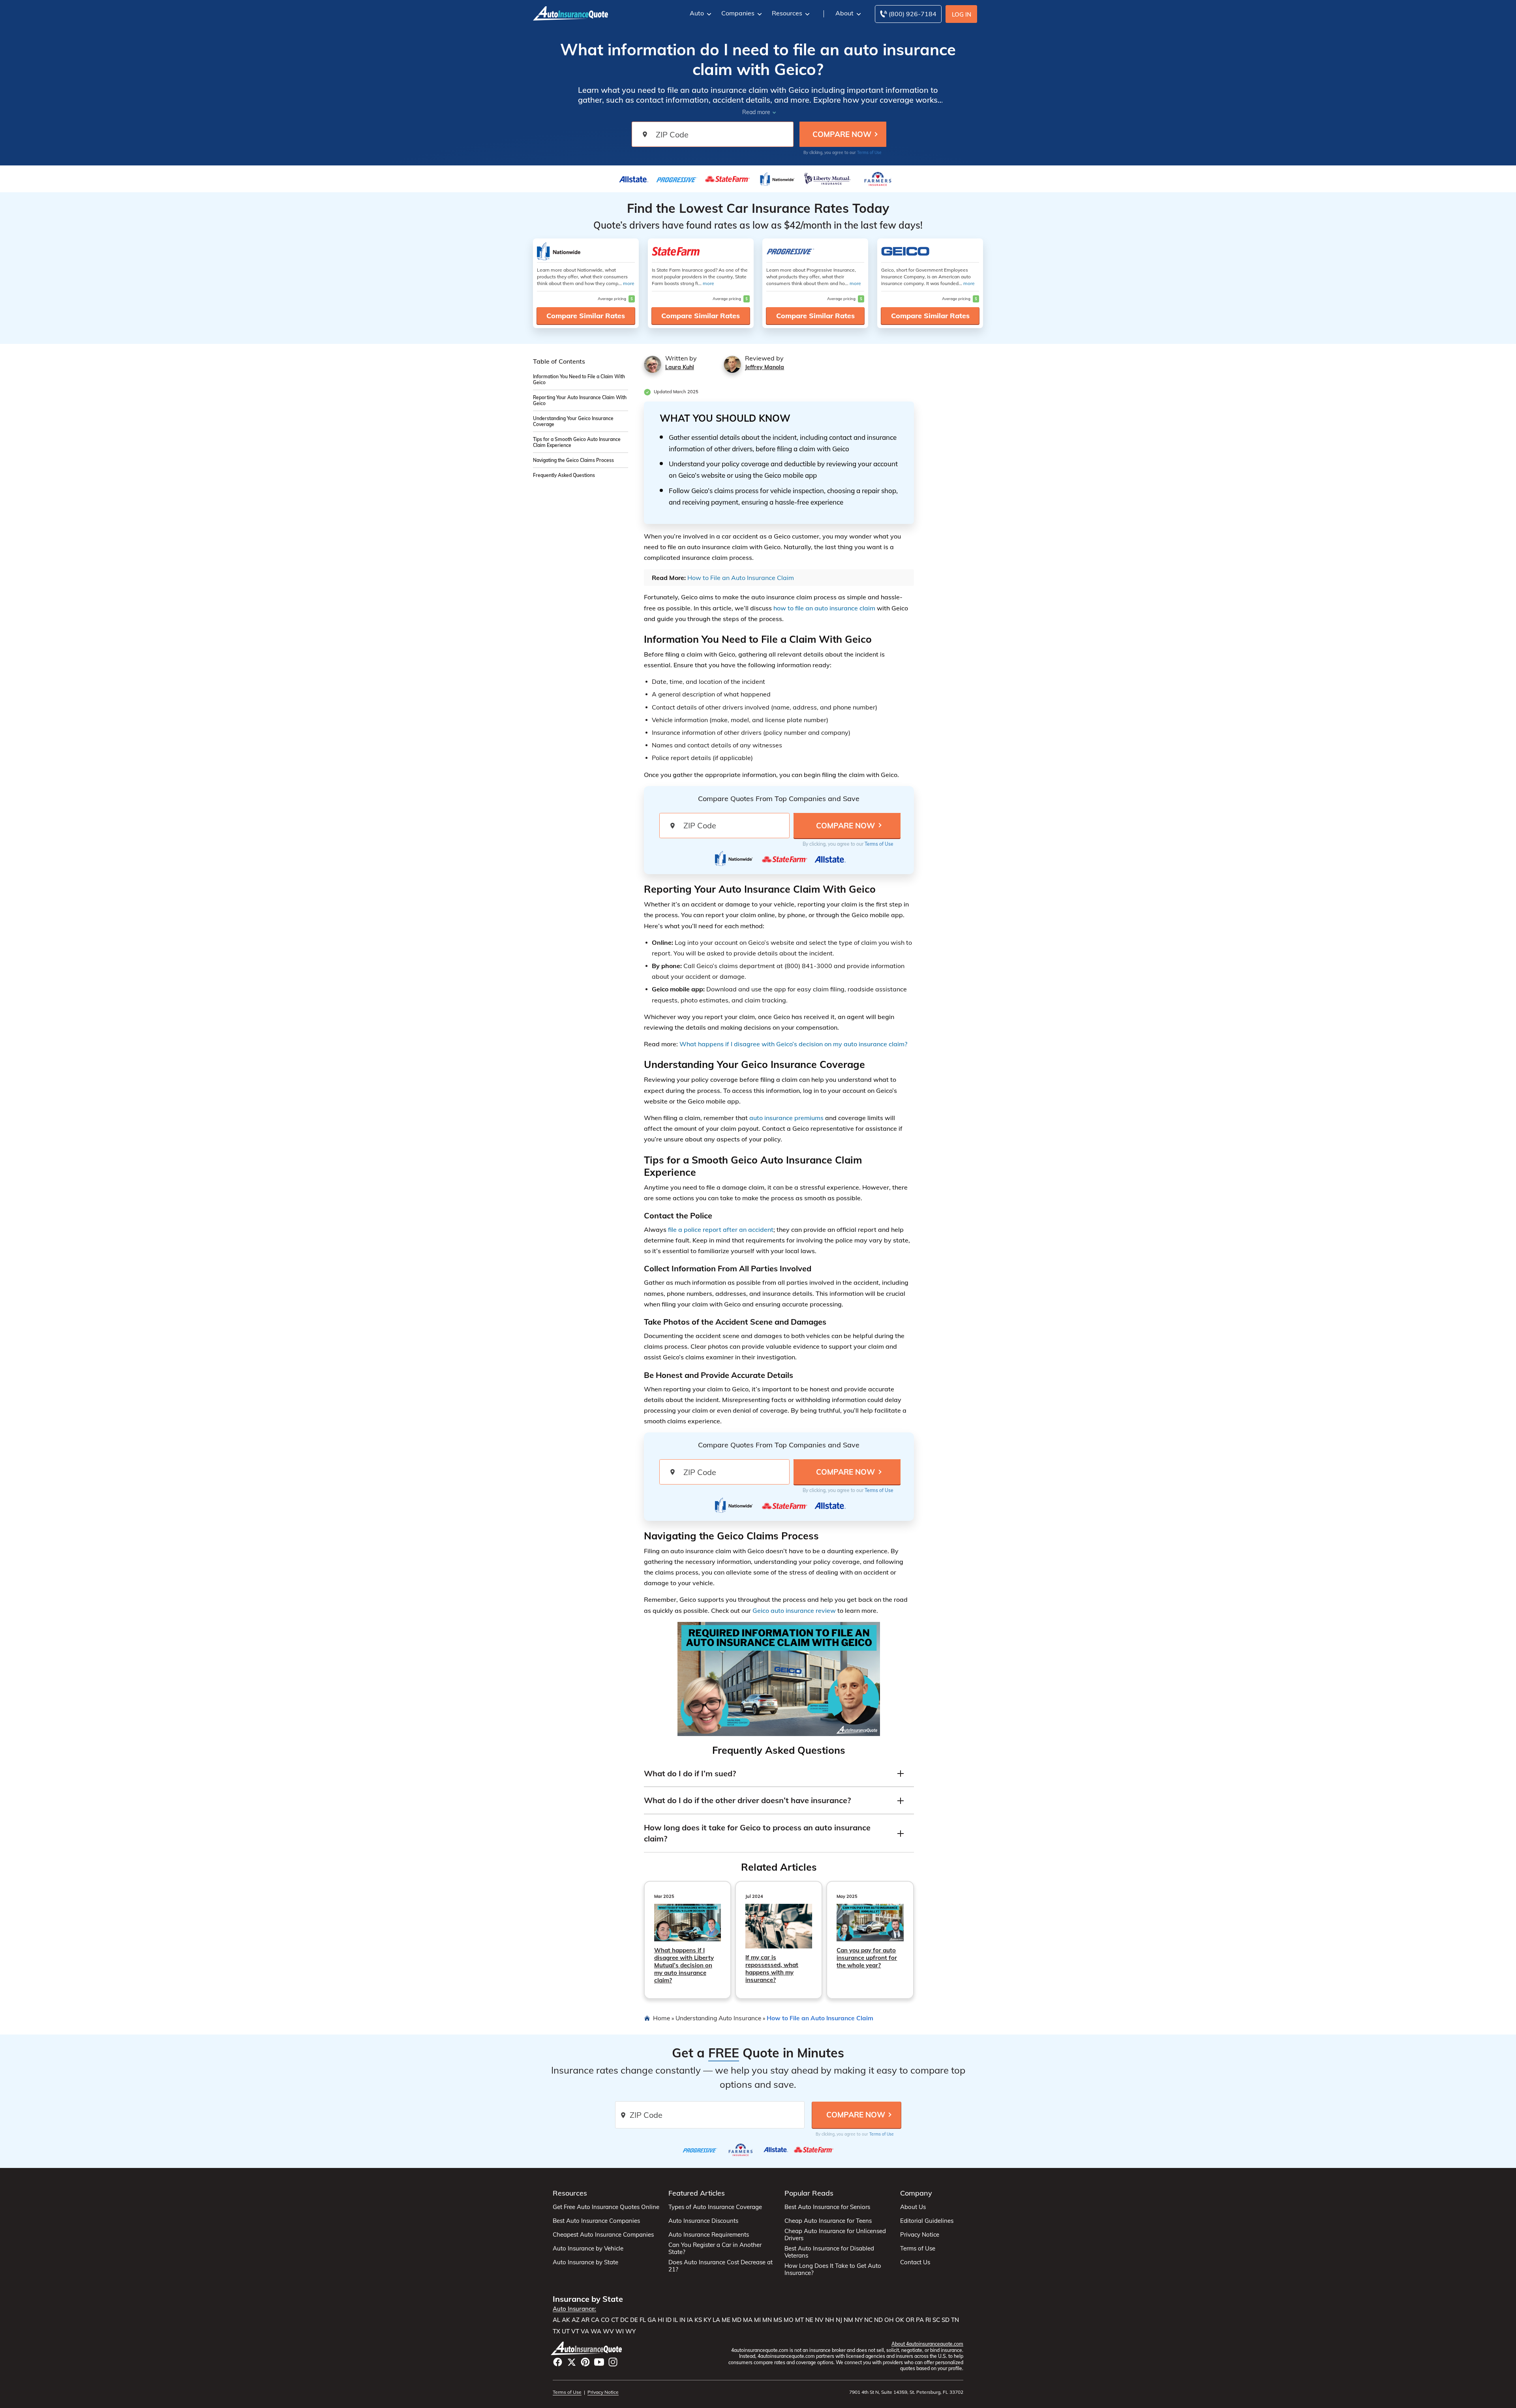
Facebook (558, 2362)
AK (566, 2320)
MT (799, 2320)
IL (675, 2320)
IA (690, 2320)
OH (889, 2320)
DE (634, 2320)
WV (608, 2331)
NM (848, 2320)
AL (556, 2320)
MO (789, 2320)
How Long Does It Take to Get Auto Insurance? (833, 2269)
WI (620, 2331)
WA (596, 2331)
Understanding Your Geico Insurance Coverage (573, 421)
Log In (962, 14)
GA (652, 2320)
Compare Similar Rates (586, 316)
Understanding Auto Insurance (718, 2018)
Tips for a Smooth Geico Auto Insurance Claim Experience (577, 442)
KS (698, 2320)
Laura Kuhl (680, 367)
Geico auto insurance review (794, 1610)
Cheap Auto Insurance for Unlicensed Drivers (835, 2235)
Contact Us (915, 2262)
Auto (697, 13)
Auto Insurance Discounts (703, 2221)
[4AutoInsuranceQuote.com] (570, 13)
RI (928, 2320)
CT (615, 2320)
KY (707, 2320)
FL (643, 2320)
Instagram (613, 2362)
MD (737, 2320)
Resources (787, 13)
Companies (738, 13)
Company (916, 2193)
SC (936, 2320)
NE (809, 2320)
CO (605, 2320)
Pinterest (585, 2362)
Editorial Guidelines (927, 2221)
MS (778, 2320)
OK (900, 2320)
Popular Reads (809, 2193)
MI (757, 2320)
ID (669, 2320)
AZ (576, 2320)
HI (661, 2320)
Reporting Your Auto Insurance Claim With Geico (580, 400)
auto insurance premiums (786, 1118)
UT (566, 2331)
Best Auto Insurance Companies (596, 2221)
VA (585, 2331)
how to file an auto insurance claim (824, 608)
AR (585, 2320)
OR (910, 2320)
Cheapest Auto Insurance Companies (603, 2235)
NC (868, 2320)
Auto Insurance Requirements (709, 2235)
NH (830, 2320)
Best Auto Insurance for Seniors (827, 2207)
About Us (913, 2207)
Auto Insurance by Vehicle (588, 2248)
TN (955, 2320)
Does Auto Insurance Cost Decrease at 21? (720, 2266)
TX (556, 2331)
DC (624, 2320)
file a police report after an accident (721, 1229)
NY (859, 2320)
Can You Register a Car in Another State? (715, 2248)
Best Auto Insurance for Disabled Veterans (829, 2252)
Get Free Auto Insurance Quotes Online (606, 2207)
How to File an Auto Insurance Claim (741, 578)
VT (575, 2331)
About (844, 13)
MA (748, 2320)
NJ (839, 2320)
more (629, 283)
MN (767, 2320)
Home (661, 2018)
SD (946, 2320)
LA (716, 2320)
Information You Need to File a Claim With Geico (579, 379)
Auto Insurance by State (585, 2262)
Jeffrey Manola (765, 367)
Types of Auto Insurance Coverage (715, 2207)
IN (682, 2320)
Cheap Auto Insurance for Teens (828, 2221)
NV (819, 2320)
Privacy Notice (920, 2235)
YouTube (599, 2362)
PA (920, 2320)
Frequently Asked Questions (564, 475)
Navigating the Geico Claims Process (573, 460)
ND (878, 2320)
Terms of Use (869, 153)
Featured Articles (697, 2193)
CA (595, 2320)
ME (726, 2320)
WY (630, 2331)
